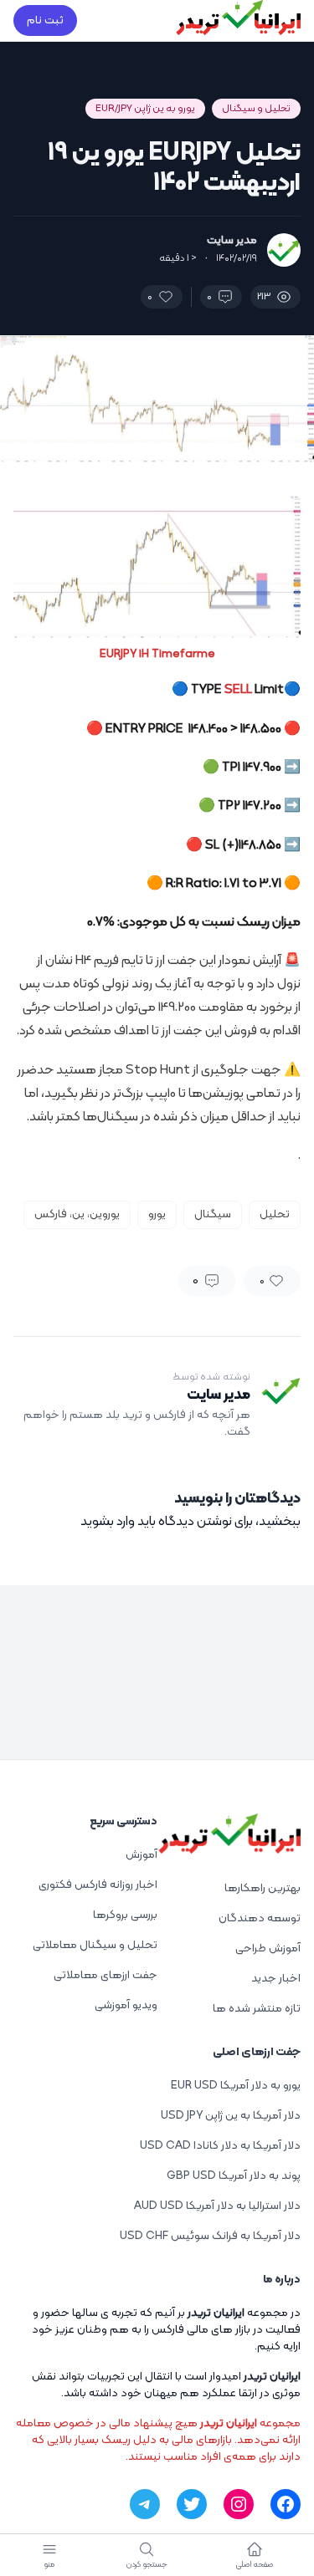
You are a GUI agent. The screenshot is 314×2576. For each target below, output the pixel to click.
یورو (157, 1214)
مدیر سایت (232, 241)
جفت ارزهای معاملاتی (106, 1975)
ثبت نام (45, 20)
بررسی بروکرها (125, 1915)
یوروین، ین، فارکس (77, 1214)
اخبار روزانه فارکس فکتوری (98, 1885)
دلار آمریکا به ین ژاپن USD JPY (231, 2116)
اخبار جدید (276, 1979)
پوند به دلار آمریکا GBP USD (234, 2176)
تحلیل (275, 1214)
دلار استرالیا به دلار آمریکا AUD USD (217, 2206)
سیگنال (213, 1214)
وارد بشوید (108, 1522)
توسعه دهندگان (260, 1918)
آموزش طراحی (268, 1949)
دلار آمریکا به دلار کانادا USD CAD (220, 2146)
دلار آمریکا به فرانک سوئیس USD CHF (210, 2236)
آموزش (142, 1855)
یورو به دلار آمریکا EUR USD (236, 2086)
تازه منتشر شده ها (257, 2009)
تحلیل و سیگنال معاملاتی (95, 1945)
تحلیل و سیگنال (256, 109)
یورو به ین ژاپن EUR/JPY (145, 109)
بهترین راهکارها (263, 1888)
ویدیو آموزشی (126, 2005)
